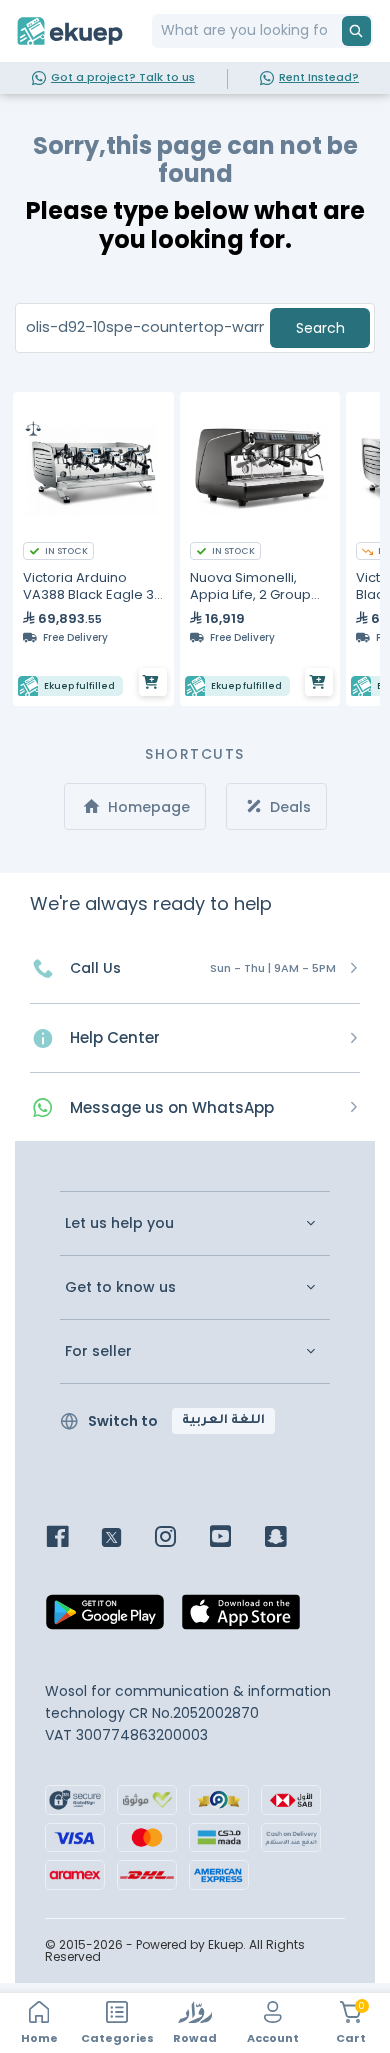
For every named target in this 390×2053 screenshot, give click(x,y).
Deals (288, 807)
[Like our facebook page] (72, 1538)
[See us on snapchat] (290, 1538)
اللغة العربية (223, 1421)
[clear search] (334, 31)
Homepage (147, 807)
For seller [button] (98, 1351)
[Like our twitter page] (126, 1538)
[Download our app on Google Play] (105, 1617)
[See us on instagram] (180, 1538)
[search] (356, 31)
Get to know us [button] (120, 1287)
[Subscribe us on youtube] (235, 1538)
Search (320, 328)
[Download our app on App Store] (241, 1617)
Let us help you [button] (119, 1223)
